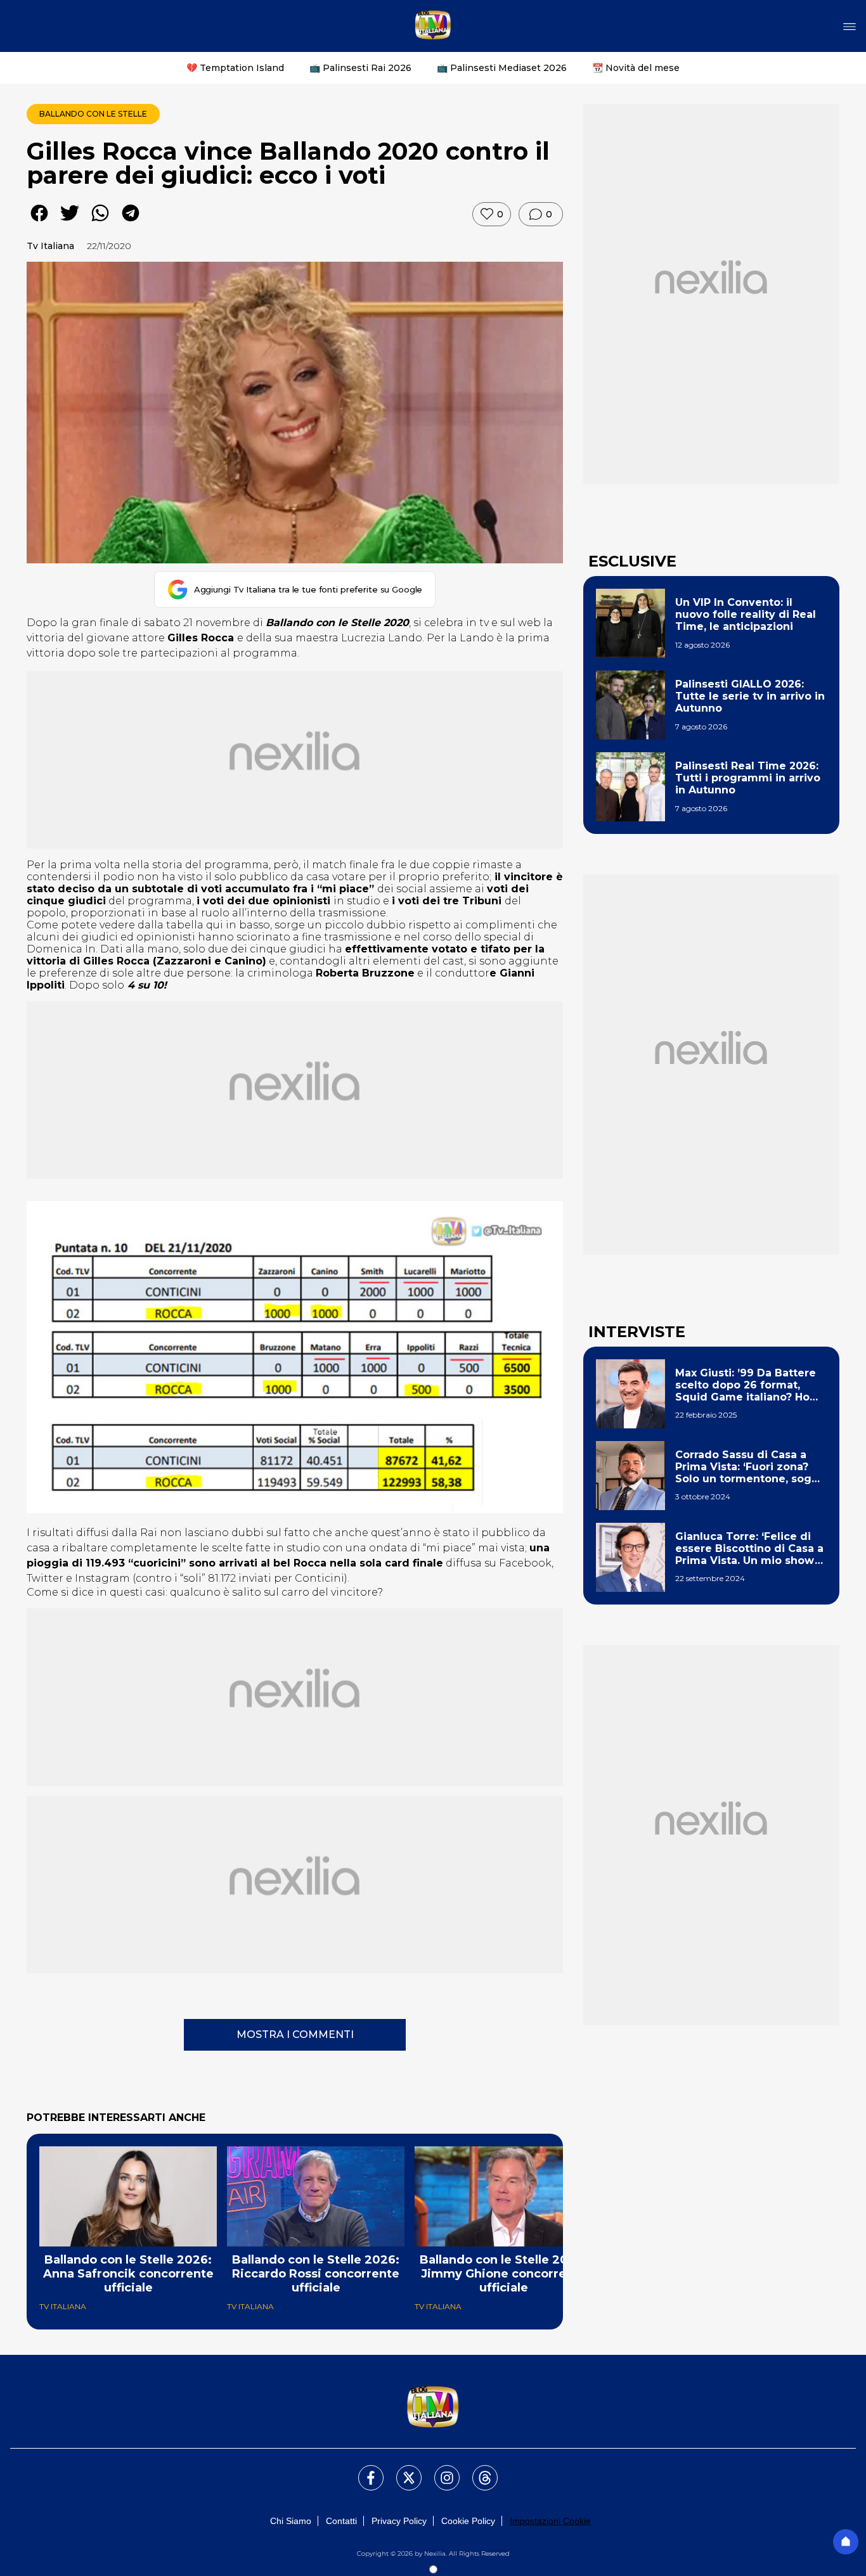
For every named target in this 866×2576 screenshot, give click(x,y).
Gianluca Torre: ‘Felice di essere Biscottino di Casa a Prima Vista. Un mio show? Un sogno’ (749, 1549)
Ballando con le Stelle (93, 114)
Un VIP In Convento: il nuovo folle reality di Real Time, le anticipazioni (746, 614)
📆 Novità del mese (636, 68)
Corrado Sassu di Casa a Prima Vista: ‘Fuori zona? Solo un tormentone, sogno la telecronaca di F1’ (750, 1467)
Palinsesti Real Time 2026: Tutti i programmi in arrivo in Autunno (748, 778)
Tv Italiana (50, 246)
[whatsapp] (100, 222)
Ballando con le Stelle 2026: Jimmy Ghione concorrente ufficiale (503, 2274)
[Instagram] (439, 2470)
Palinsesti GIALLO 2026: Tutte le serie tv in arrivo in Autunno (750, 696)
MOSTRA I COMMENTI (295, 2035)
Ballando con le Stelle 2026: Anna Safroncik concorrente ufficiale (128, 2274)
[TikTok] (477, 2470)
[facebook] (39, 222)
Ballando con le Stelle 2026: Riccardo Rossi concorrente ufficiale (316, 2274)
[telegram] (131, 222)
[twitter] (70, 222)
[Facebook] (363, 2470)
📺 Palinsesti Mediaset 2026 (502, 68)
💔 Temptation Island (235, 68)
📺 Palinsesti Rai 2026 (360, 68)
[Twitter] (401, 2470)
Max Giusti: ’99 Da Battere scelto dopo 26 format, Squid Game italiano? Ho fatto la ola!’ (746, 1385)
